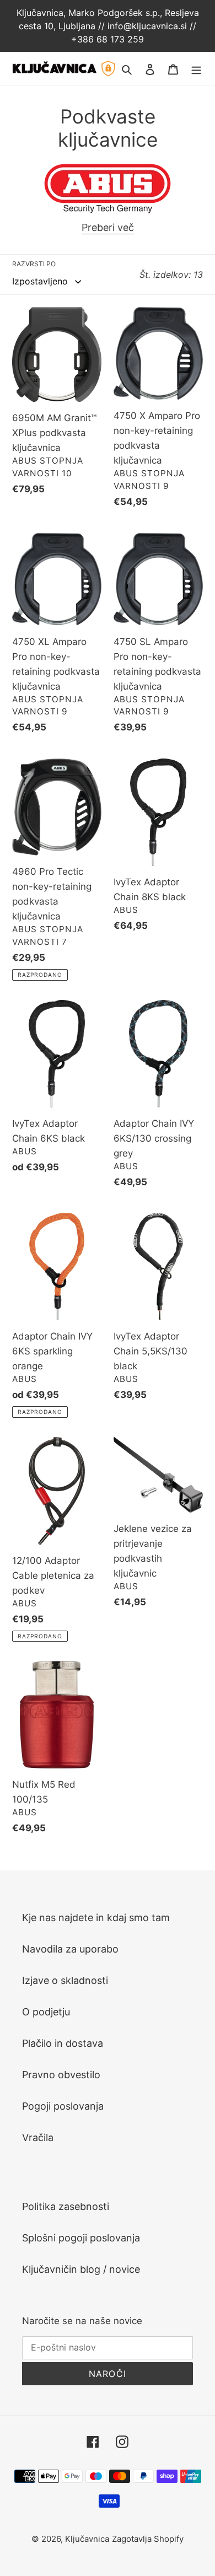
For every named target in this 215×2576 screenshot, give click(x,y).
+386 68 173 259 (108, 39)
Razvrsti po (34, 264)
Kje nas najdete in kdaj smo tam (96, 1918)
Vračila (38, 2137)
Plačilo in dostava (63, 2043)
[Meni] (196, 69)
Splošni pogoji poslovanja (81, 2238)
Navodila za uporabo (70, 1949)
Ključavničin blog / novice (81, 2269)
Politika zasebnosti (66, 2206)
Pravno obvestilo (61, 2075)
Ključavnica (87, 2539)
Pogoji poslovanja (63, 2106)
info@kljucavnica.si (149, 26)
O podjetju (46, 2012)
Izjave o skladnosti (65, 1980)
